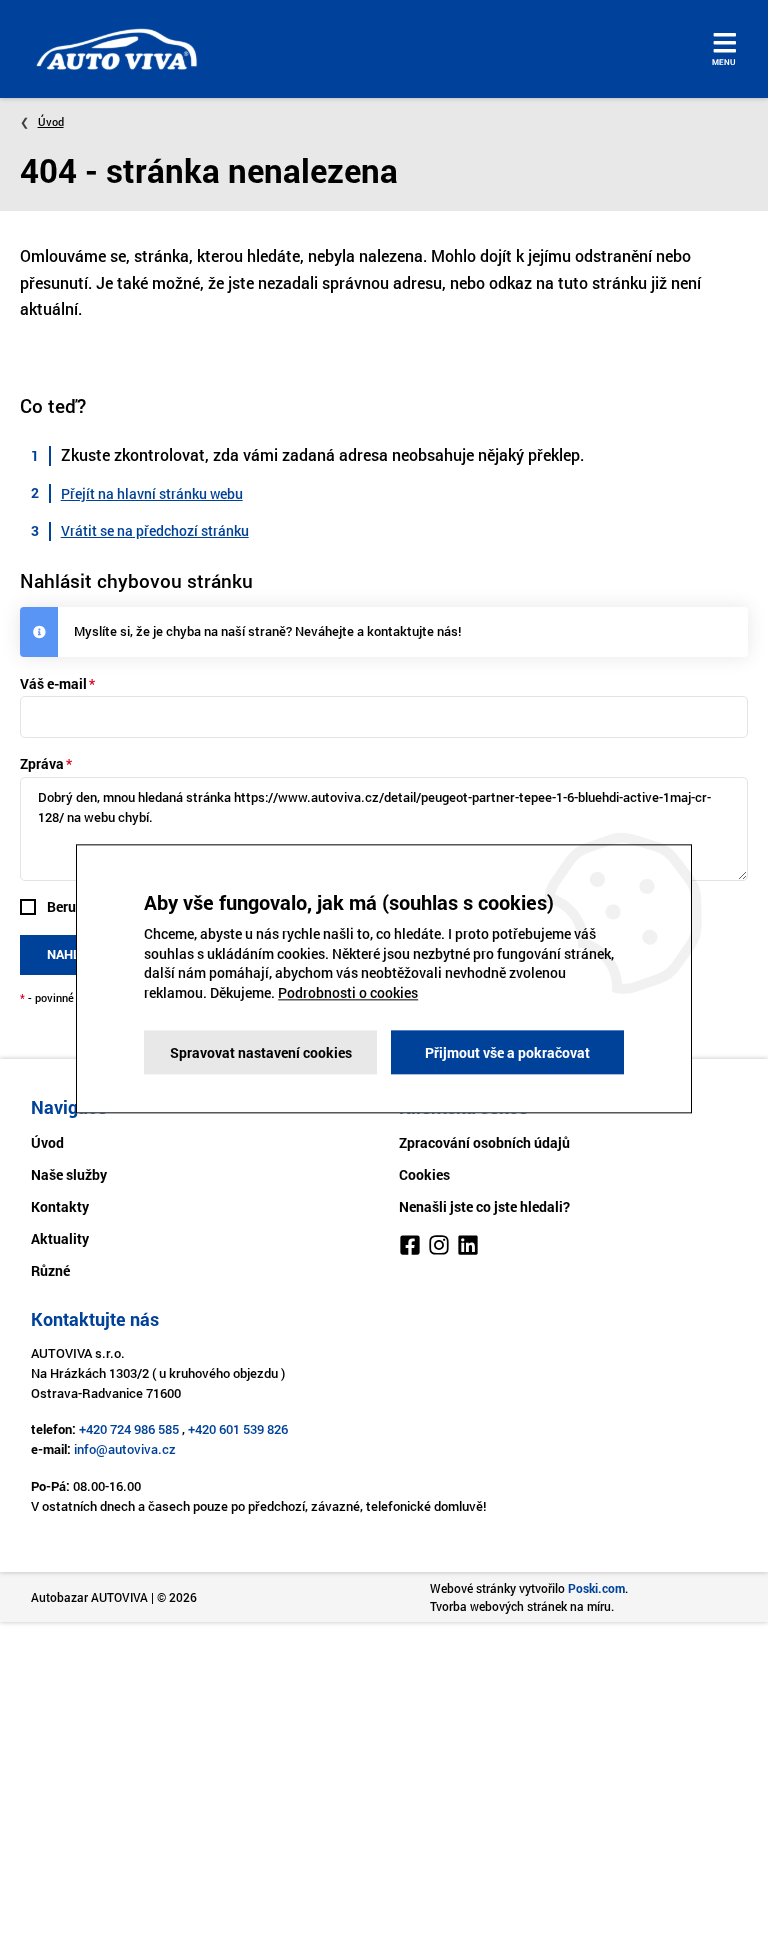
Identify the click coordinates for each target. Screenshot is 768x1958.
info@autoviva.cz (125, 1449)
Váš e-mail (53, 683)
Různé (50, 1270)
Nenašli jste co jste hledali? (484, 1206)
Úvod (51, 121)
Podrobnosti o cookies (348, 992)
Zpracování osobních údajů (484, 1142)
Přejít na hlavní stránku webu (152, 493)
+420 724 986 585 (129, 1429)
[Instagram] (439, 1248)
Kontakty (60, 1206)
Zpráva (42, 763)
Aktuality (60, 1238)
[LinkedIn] (468, 1248)
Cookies (424, 1174)
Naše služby (69, 1174)
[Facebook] (410, 1248)
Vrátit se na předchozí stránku (155, 530)
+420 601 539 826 (238, 1429)
